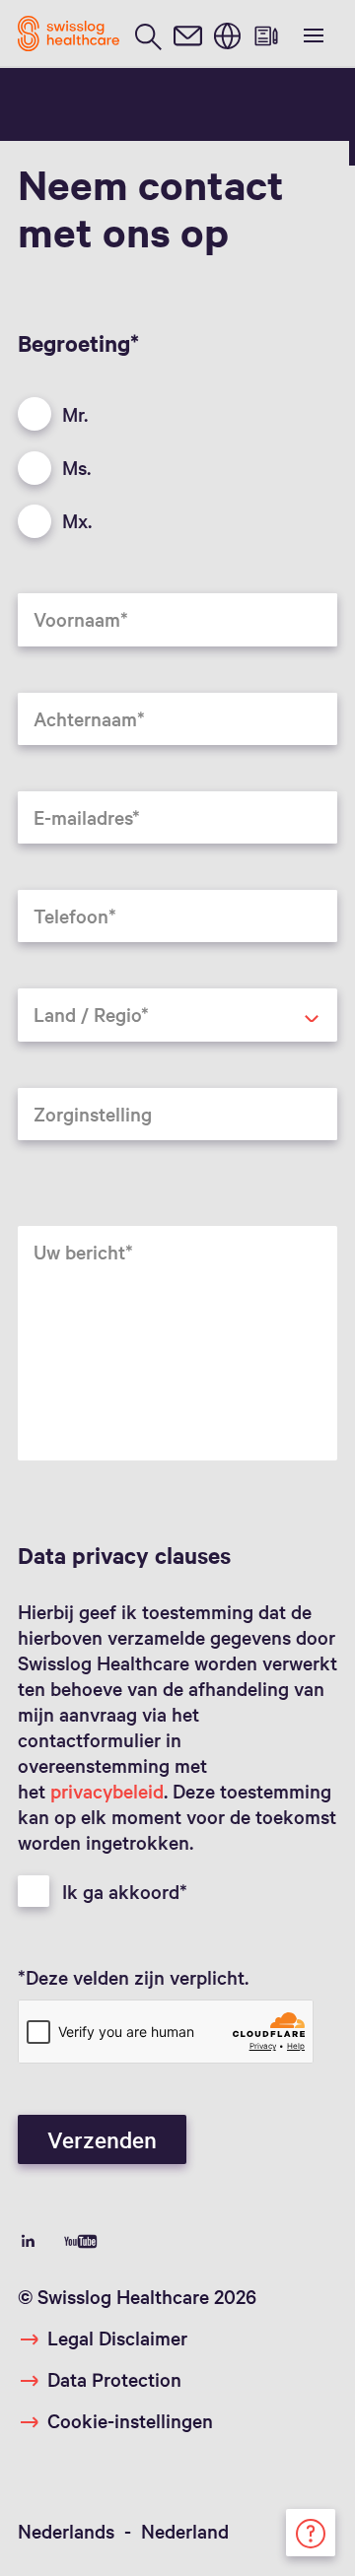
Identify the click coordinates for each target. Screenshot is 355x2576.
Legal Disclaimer (117, 2338)
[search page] (148, 34)
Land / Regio (59, 1054)
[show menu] (312, 34)
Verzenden (102, 2139)
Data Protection (114, 2379)
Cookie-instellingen (130, 2420)
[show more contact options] (311, 2530)
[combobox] (177, 1015)
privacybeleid (107, 1791)
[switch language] (227, 34)
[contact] (187, 34)
